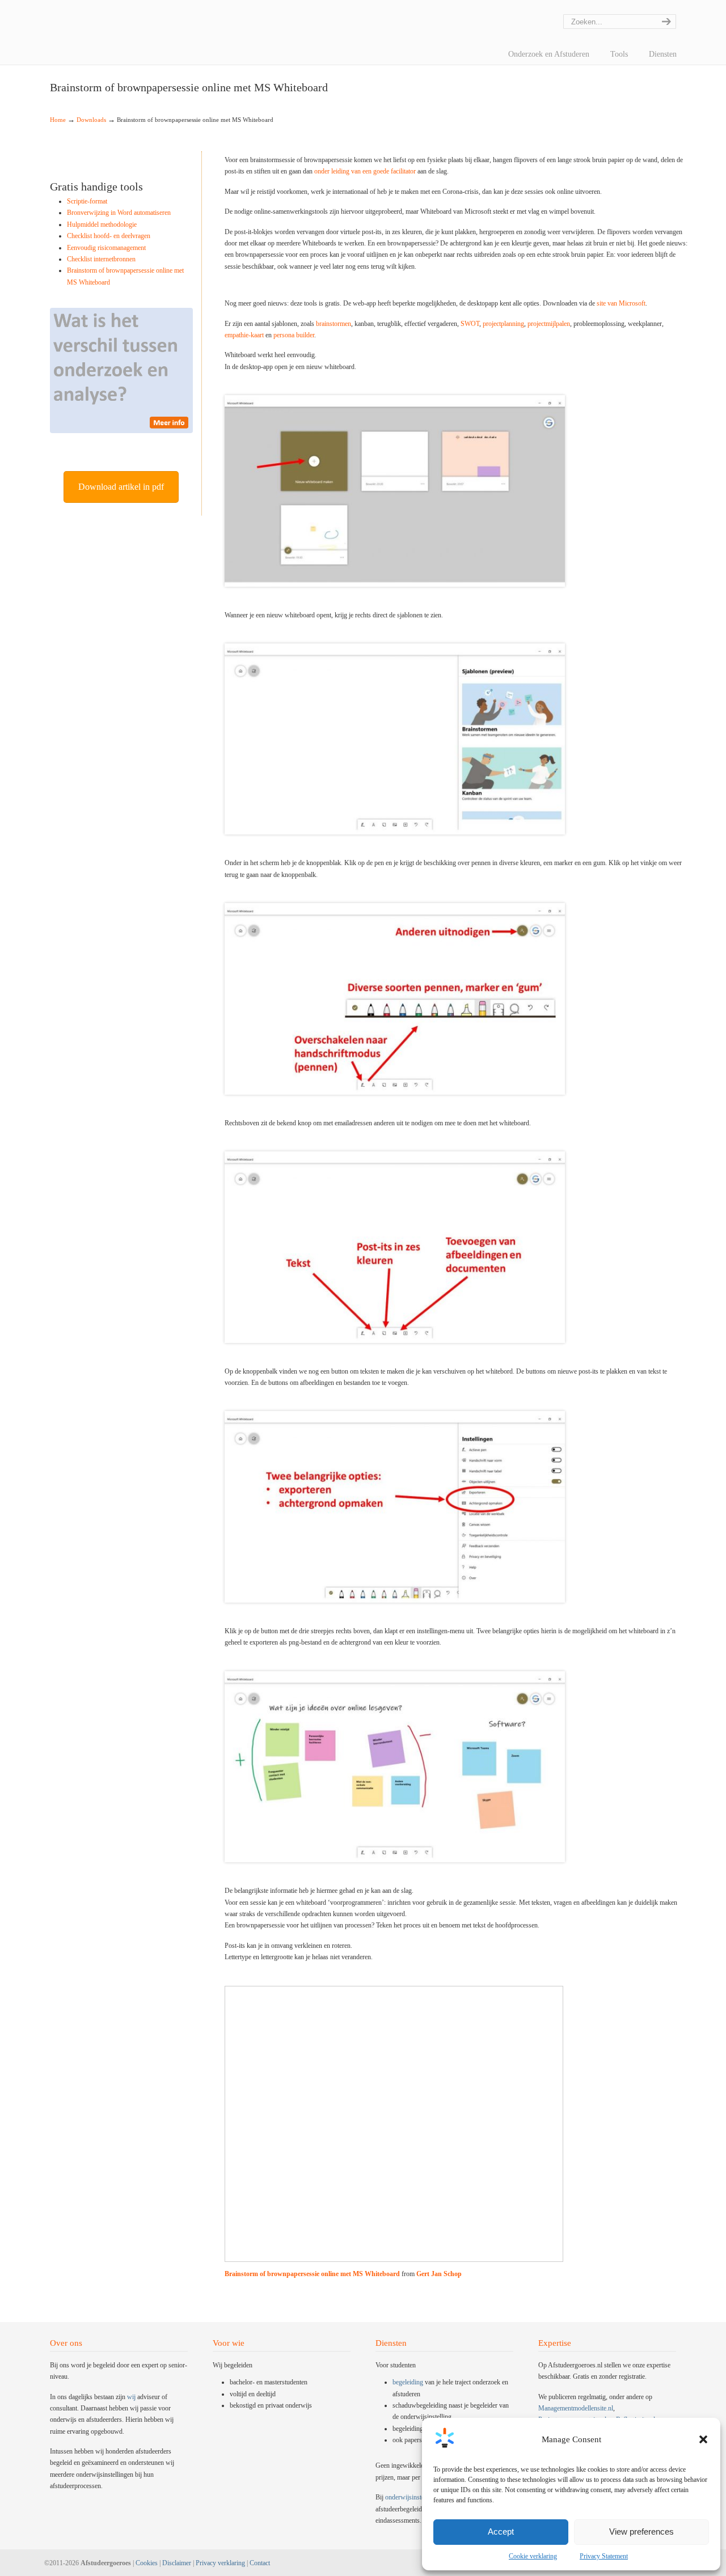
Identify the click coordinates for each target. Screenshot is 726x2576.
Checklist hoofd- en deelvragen (109, 236)
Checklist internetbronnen (101, 259)
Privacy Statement (604, 2556)
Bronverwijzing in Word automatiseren (119, 213)
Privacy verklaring (220, 2563)
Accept (501, 2531)
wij (131, 2397)
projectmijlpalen (549, 324)
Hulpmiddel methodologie (102, 224)
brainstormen (334, 324)
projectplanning (503, 324)
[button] (703, 2439)
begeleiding (408, 2382)
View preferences (641, 2531)
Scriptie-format (87, 201)
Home (58, 120)
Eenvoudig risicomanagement (106, 248)
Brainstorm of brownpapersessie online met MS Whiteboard (312, 2274)
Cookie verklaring (533, 2556)
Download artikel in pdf (121, 487)
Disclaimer (177, 2563)
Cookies (147, 2563)
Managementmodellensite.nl (576, 2408)
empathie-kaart (244, 335)
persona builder (294, 335)
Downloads (91, 120)
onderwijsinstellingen (414, 2497)
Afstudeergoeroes (64, 9)
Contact (260, 2563)
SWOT (470, 324)
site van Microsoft (621, 303)
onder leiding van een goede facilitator (365, 171)
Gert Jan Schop (439, 2274)
